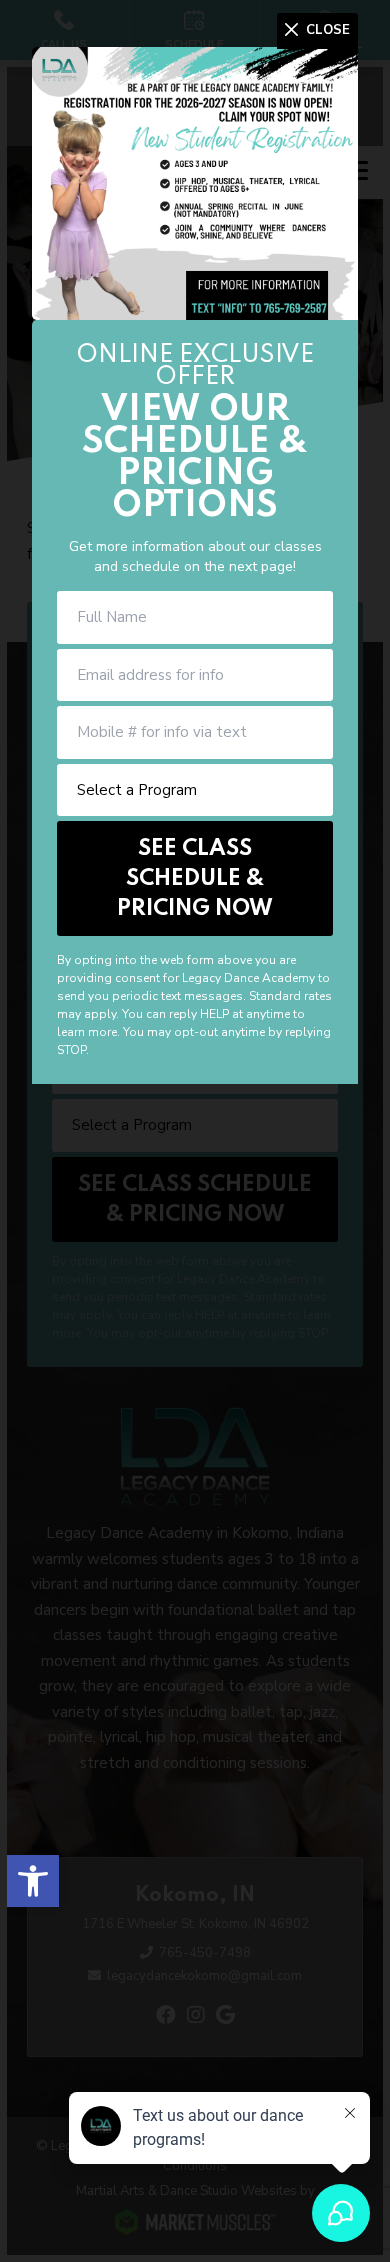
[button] (33, 1881)
